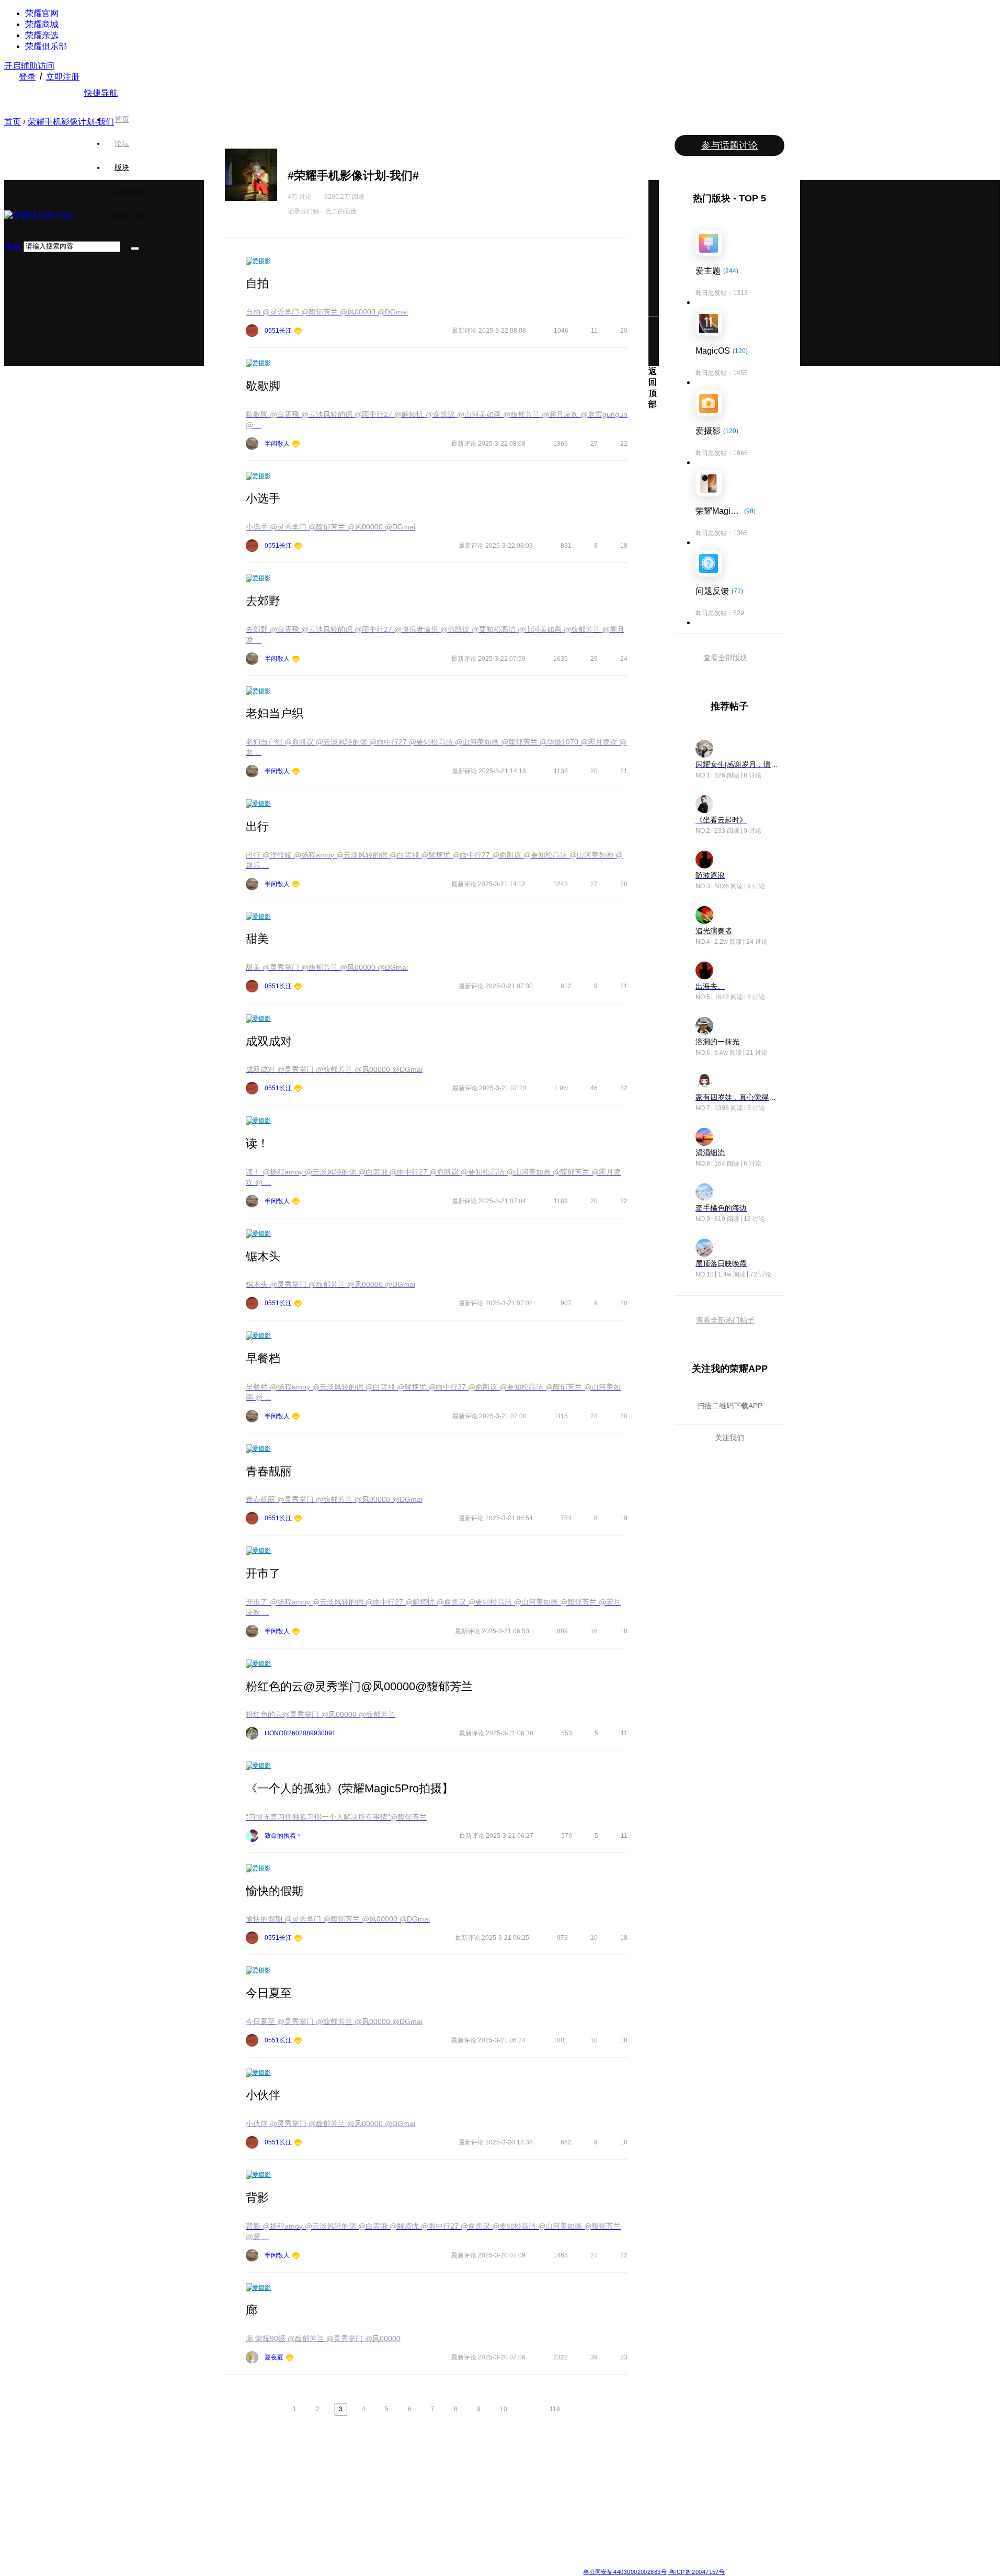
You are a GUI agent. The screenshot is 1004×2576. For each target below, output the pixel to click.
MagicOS (520, 2465)
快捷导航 (101, 93)
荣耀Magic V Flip (228, 2553)
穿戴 (589, 2490)
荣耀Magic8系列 (227, 2478)
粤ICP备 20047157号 (696, 2572)
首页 (122, 119)
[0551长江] (298, 332)
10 (504, 2409)
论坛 (122, 143)
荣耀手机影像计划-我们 (71, 122)
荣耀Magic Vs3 (225, 2540)
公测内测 (520, 2478)
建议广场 (129, 216)
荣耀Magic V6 (224, 2465)
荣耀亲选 (42, 35)
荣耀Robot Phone (457, 2465)
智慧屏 (592, 2503)
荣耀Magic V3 (224, 2528)
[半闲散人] (296, 445)
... (528, 2409)
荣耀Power (447, 2490)
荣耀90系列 (296, 2553)
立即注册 (63, 77)
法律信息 (467, 2563)
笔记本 (592, 2465)
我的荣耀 (520, 2503)
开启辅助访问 (29, 66)
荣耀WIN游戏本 (377, 2503)
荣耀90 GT (295, 2540)
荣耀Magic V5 (224, 2490)
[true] (135, 248)
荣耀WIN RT (373, 2478)
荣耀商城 (42, 24)
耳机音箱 (596, 2515)
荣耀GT (442, 2528)
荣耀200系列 (298, 2515)
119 (555, 2409)
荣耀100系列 (298, 2528)
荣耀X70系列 (450, 2553)
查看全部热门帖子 (725, 1320)
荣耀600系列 (298, 2465)
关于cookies (438, 2563)
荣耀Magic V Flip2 (230, 2503)
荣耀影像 (129, 191)
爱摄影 (261, 261)
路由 (589, 2528)
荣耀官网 (42, 13)
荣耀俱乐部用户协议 (310, 2563)
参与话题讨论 (729, 145)
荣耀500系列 (298, 2478)
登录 (27, 77)
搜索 (13, 246)
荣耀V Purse (449, 2540)
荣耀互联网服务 (681, 2465)
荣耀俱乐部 (46, 46)
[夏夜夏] (290, 2359)
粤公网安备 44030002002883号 (625, 2572)
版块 (122, 167)
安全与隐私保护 (529, 2490)
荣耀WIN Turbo (377, 2490)
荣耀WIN (368, 2465)
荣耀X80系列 (450, 2478)
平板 (589, 2478)
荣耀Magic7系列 (227, 2515)
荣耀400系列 (298, 2490)
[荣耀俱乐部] (39, 215)
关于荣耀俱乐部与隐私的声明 (380, 2563)
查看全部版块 (725, 658)
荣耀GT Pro (448, 2515)
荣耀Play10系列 (454, 2503)
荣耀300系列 (298, 2503)
